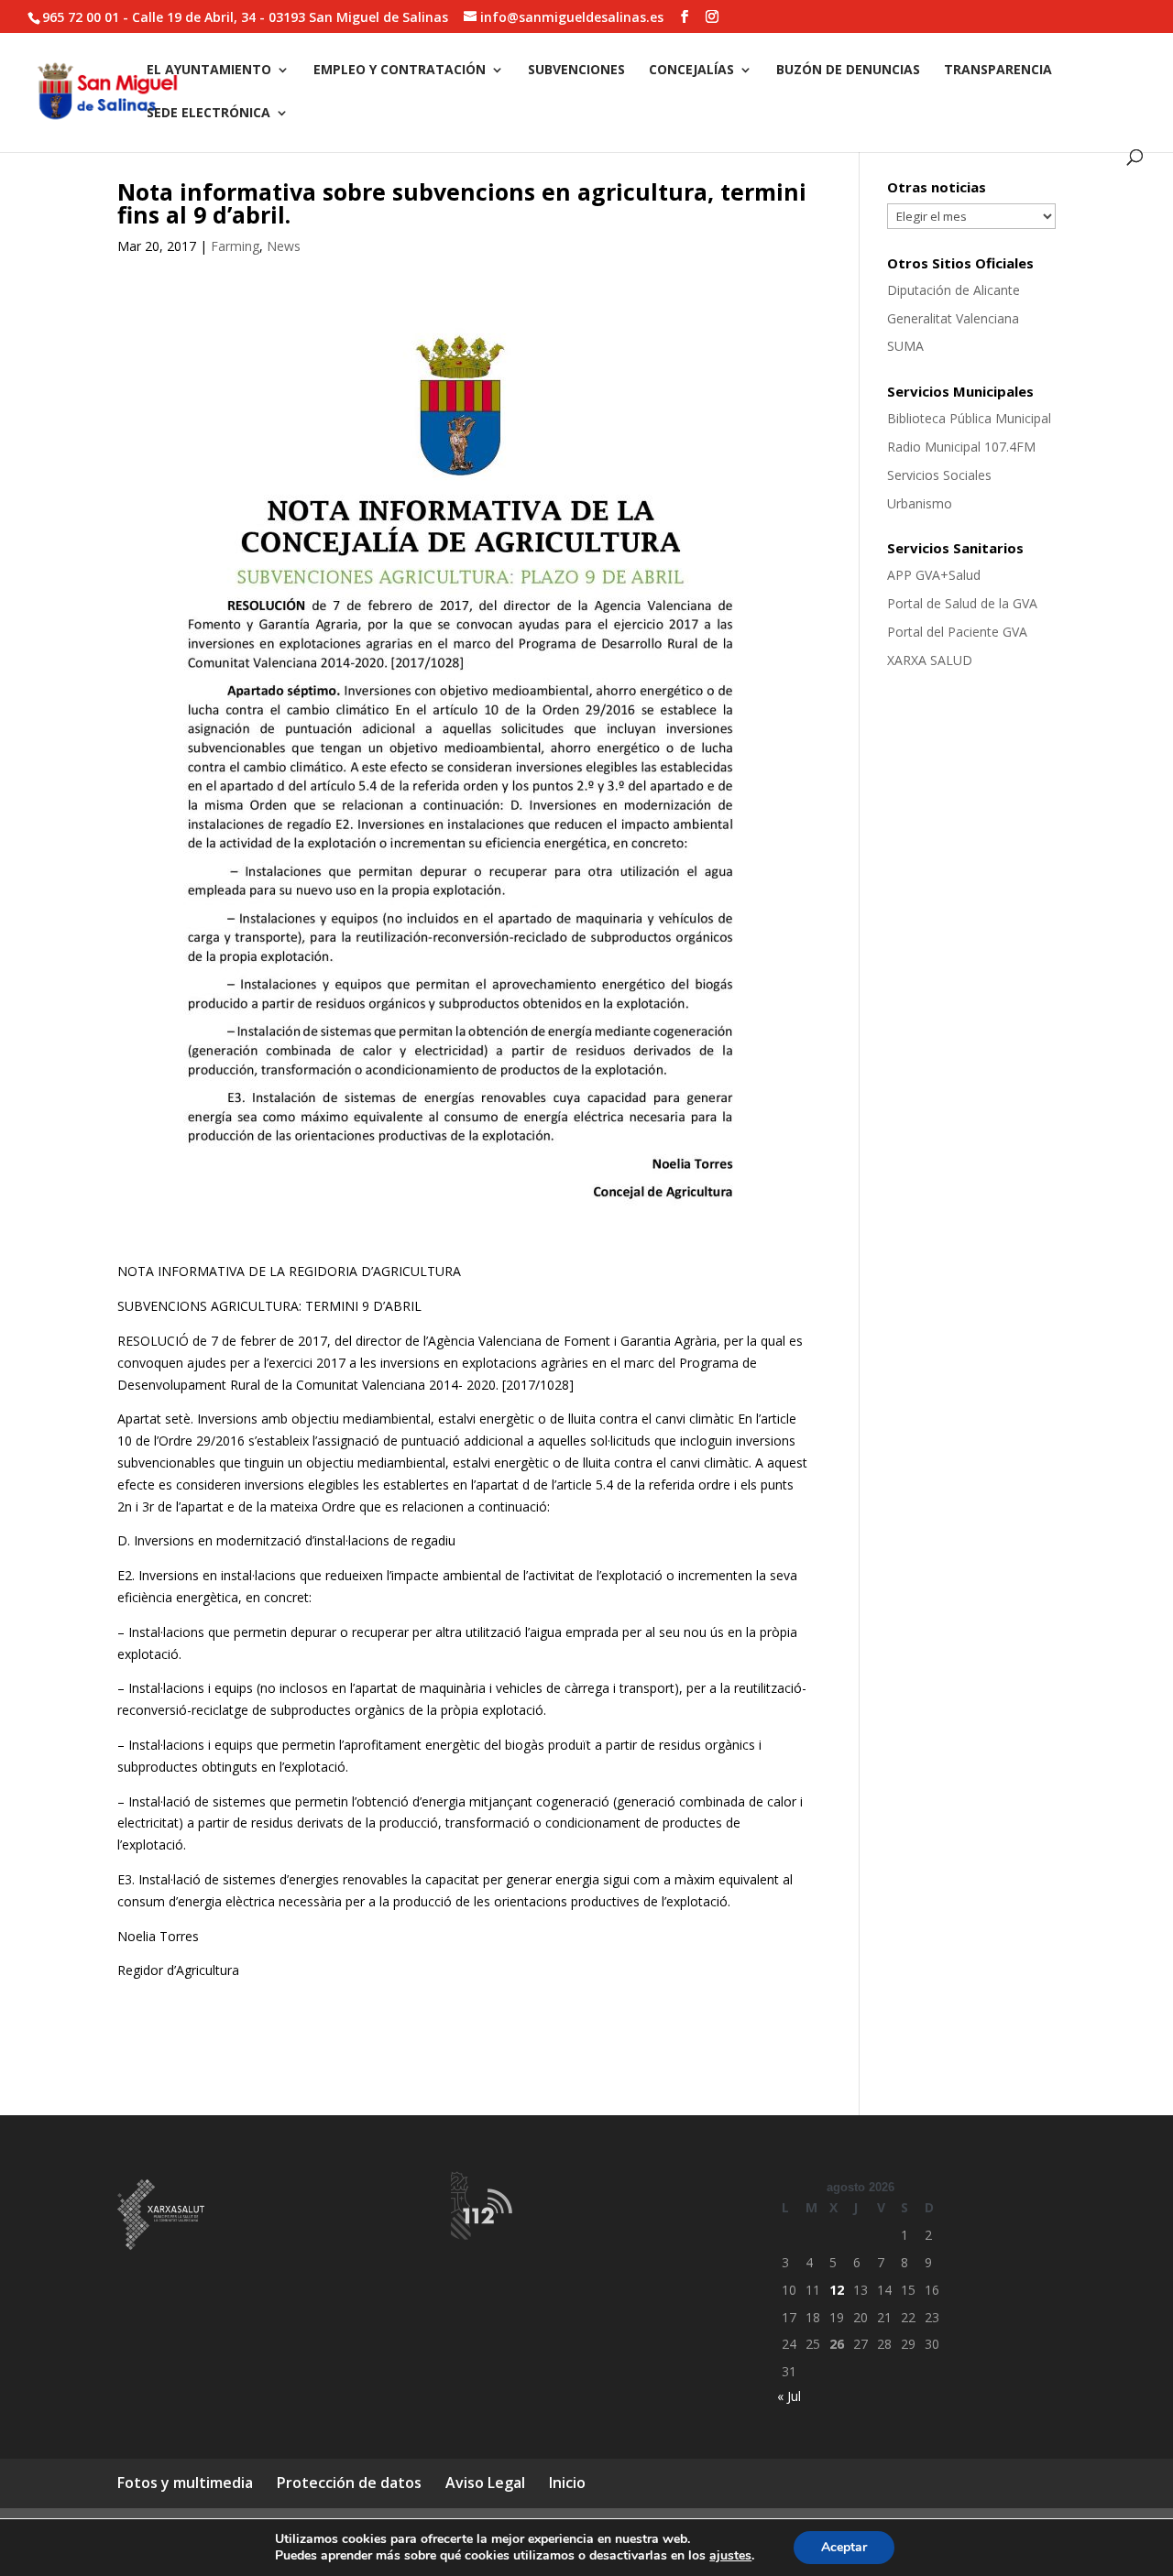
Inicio (567, 2483)
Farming (235, 246)
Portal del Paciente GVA (957, 632)
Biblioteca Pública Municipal (969, 418)
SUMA (905, 346)
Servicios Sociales (939, 475)
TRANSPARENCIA (998, 71)
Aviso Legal (485, 2483)
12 (837, 2290)
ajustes (730, 2556)
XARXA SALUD (930, 660)
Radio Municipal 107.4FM (961, 447)
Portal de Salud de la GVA (962, 603)
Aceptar (844, 2547)
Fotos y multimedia (185, 2483)
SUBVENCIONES (576, 71)
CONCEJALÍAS (691, 71)
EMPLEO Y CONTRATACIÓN (400, 71)
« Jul (789, 2396)
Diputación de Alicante (954, 290)
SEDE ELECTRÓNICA (208, 114)
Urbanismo (920, 503)
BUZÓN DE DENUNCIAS (848, 71)
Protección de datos (349, 2483)
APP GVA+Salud (934, 575)
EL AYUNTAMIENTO (209, 71)
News (284, 246)
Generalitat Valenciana (953, 318)
